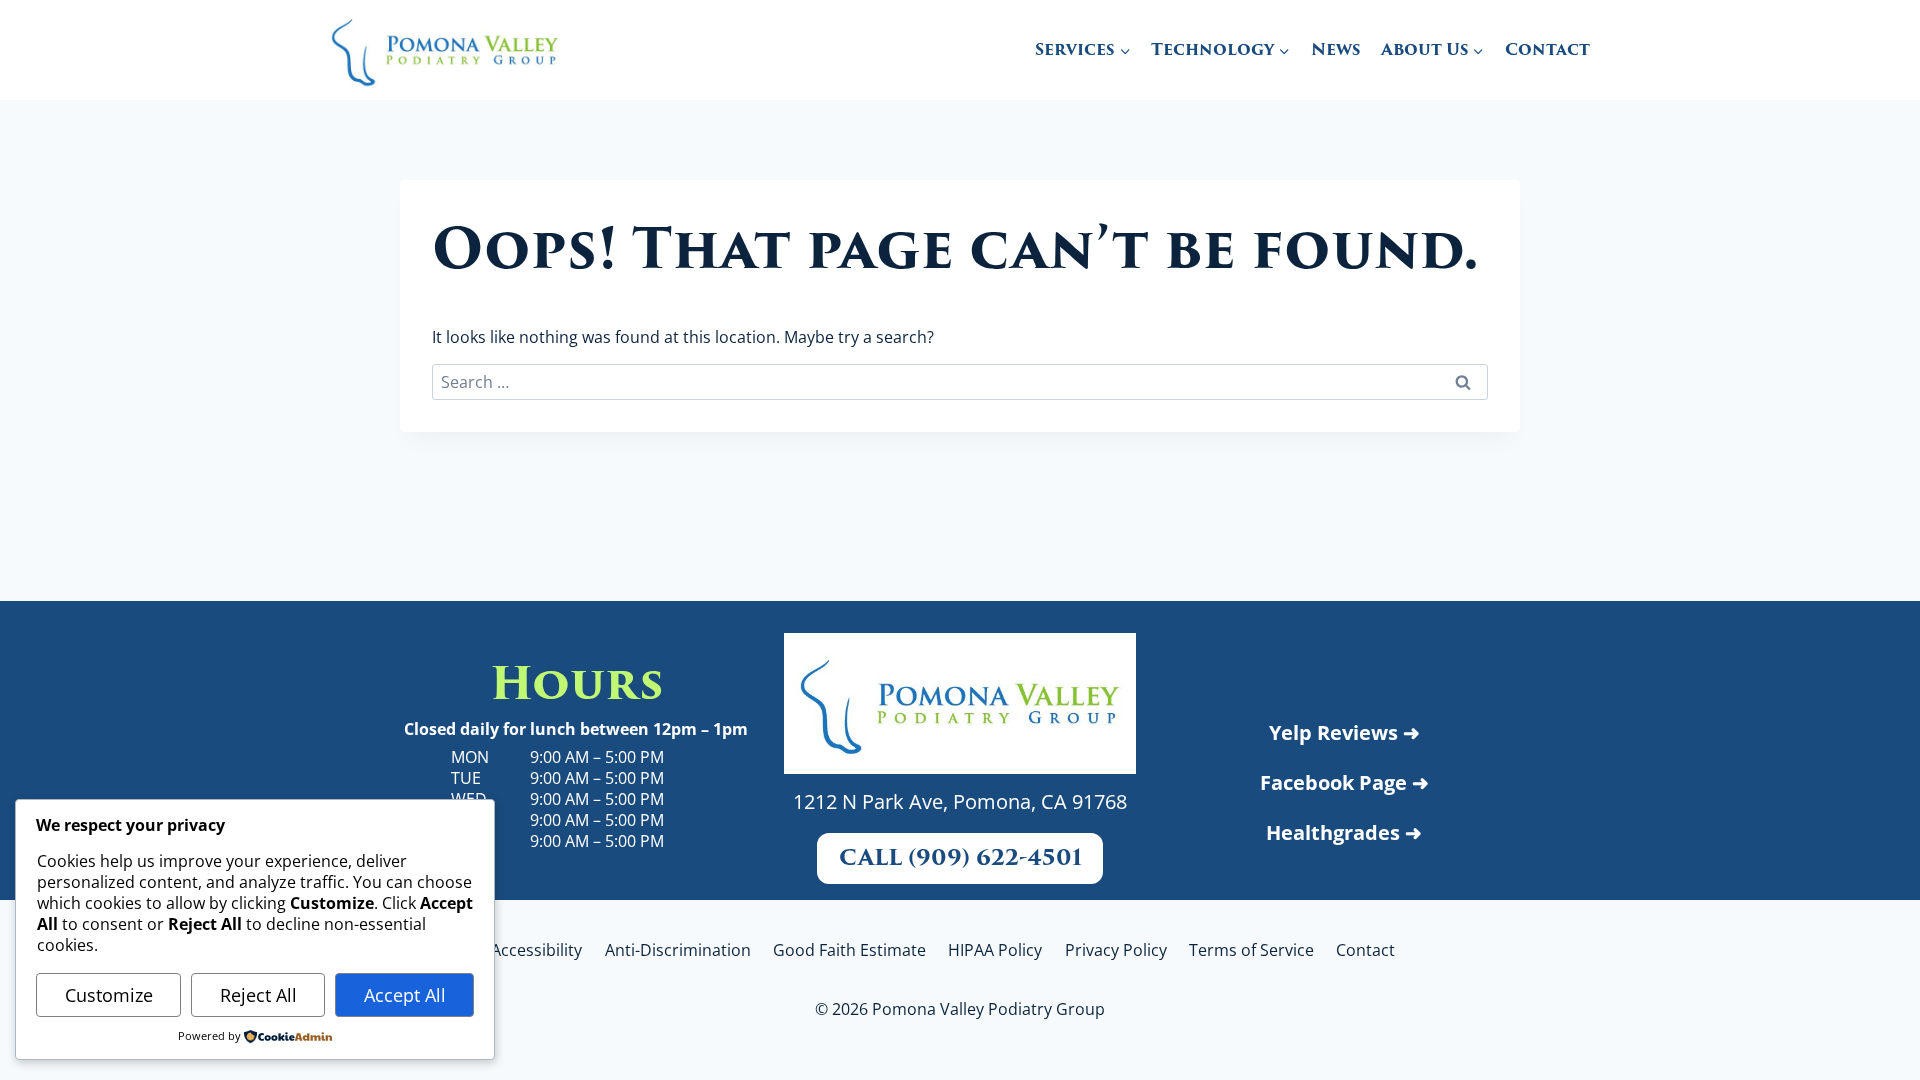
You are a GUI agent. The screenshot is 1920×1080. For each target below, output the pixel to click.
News (1335, 49)
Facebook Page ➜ (1344, 782)
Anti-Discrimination (678, 950)
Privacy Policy (1116, 950)
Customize (109, 995)
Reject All (258, 995)
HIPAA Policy (995, 950)
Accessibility (536, 950)
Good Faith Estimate (849, 950)
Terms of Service (1251, 950)
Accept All (405, 995)
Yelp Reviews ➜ (1344, 732)
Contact (1547, 49)
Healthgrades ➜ (1344, 832)
